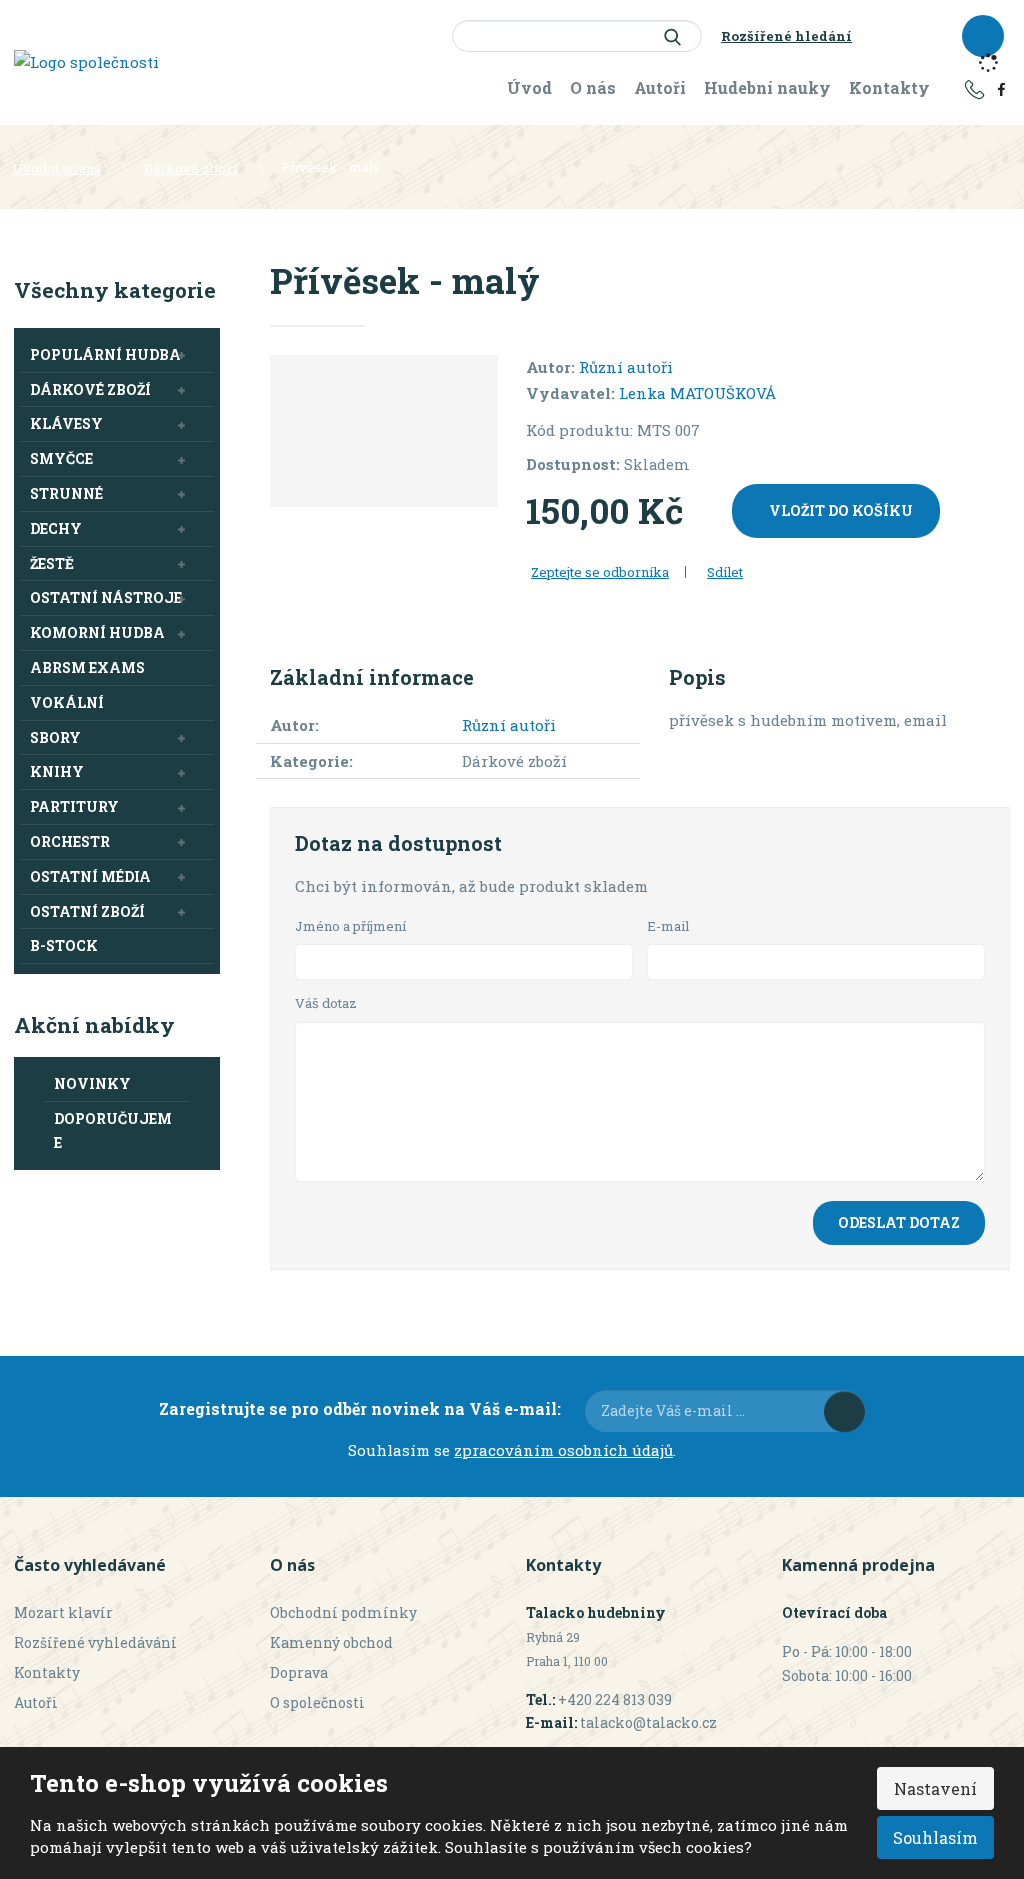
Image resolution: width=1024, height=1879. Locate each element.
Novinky (92, 1083)
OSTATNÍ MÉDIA (90, 876)
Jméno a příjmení (350, 926)
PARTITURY (74, 806)
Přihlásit (844, 1411)
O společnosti (317, 1702)
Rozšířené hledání (786, 36)
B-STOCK (64, 945)
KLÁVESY (66, 423)
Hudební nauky (767, 87)
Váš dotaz (326, 1003)
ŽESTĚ (52, 563)
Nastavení (935, 1788)
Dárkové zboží (90, 389)
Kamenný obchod (331, 1642)
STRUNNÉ (66, 493)
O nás (593, 87)
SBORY (55, 737)
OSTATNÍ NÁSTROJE (106, 597)
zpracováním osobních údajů (563, 1450)
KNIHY (57, 771)
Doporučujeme (113, 1130)
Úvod (529, 87)
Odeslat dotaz (899, 1222)
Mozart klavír (63, 1612)
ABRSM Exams (87, 667)
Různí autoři (626, 367)
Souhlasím (935, 1837)
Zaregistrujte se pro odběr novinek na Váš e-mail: (360, 1408)
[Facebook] (1001, 88)
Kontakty (889, 87)
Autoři (660, 87)
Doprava (299, 1672)
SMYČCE (61, 458)
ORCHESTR (70, 841)
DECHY (56, 528)
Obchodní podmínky (343, 1612)
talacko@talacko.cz (648, 1722)
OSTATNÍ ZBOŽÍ (87, 911)
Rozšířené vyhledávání (95, 1642)
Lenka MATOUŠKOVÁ (697, 393)
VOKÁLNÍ (67, 702)
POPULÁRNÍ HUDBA (105, 354)
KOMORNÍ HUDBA (97, 632)
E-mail (668, 926)
